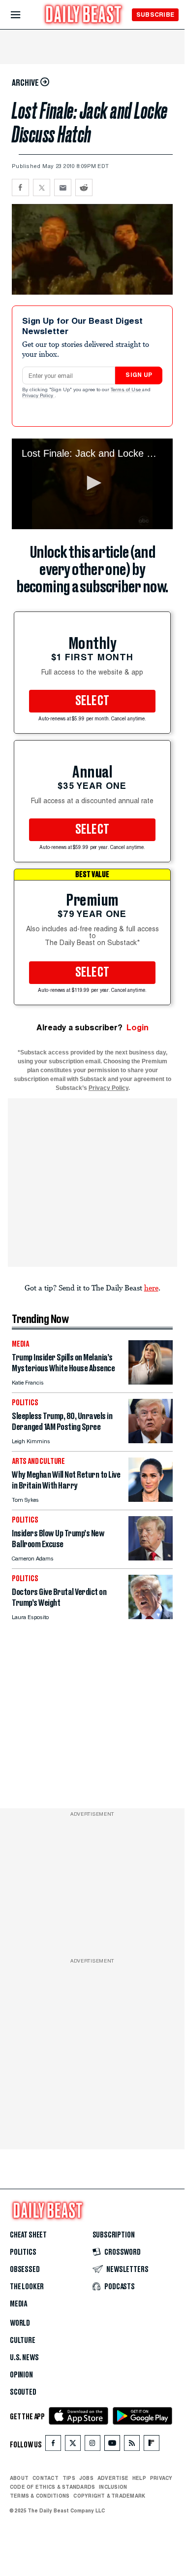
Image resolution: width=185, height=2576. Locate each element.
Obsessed (25, 2270)
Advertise (113, 2478)
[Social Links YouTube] (112, 2445)
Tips (69, 2478)
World (20, 2323)
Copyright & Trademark (109, 2496)
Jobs (86, 2478)
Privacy (161, 2478)
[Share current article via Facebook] (20, 187)
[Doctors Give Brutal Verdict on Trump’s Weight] (151, 1616)
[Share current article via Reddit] (84, 187)
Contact (46, 2478)
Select (92, 701)
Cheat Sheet (28, 2235)
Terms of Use (126, 390)
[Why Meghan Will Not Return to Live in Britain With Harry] (151, 1499)
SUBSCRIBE (155, 15)
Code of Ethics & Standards (52, 2487)
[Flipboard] (151, 2445)
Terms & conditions (40, 2496)
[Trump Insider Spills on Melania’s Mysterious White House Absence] (151, 1382)
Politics (23, 2252)
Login (138, 1028)
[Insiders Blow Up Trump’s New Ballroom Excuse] (151, 1558)
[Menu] (24, 15)
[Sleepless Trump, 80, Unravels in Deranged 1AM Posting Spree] (151, 1441)
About (19, 2478)
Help (139, 2478)
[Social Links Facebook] (53, 2445)
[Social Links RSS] (132, 2445)
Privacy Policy (38, 396)
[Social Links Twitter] (73, 2445)
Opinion (21, 2375)
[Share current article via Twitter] (42, 187)
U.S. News (24, 2358)
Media (18, 2304)
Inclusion (113, 2487)
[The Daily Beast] (84, 16)
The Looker (27, 2287)
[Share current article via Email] (63, 187)
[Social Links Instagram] (92, 2445)
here (151, 1288)
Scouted (23, 2392)
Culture (23, 2340)
